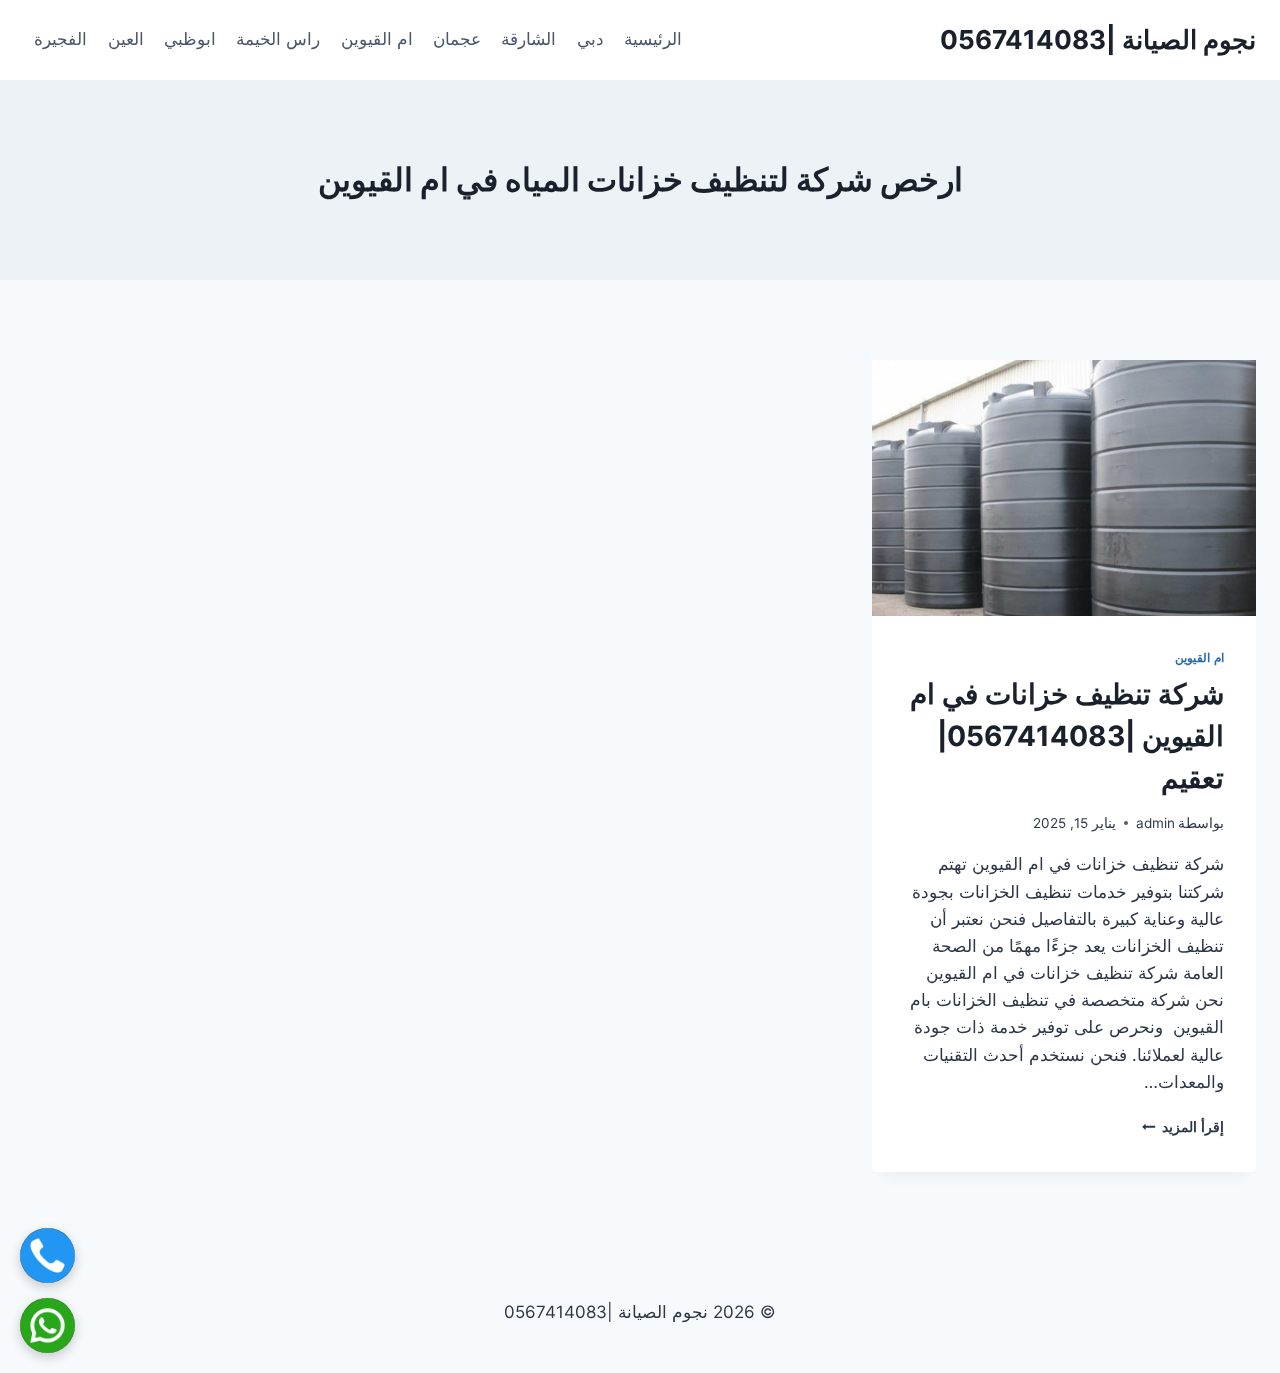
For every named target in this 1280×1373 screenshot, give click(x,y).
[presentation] (1064, 488)
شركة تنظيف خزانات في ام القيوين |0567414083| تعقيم (1067, 736)
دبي (590, 39)
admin (1155, 823)
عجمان (457, 39)
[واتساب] (47, 1325)
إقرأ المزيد (1183, 1127)
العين (126, 39)
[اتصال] (47, 1255)
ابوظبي (190, 39)
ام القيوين (377, 39)
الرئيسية (653, 39)
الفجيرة (60, 39)
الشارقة (528, 39)
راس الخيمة (278, 39)
